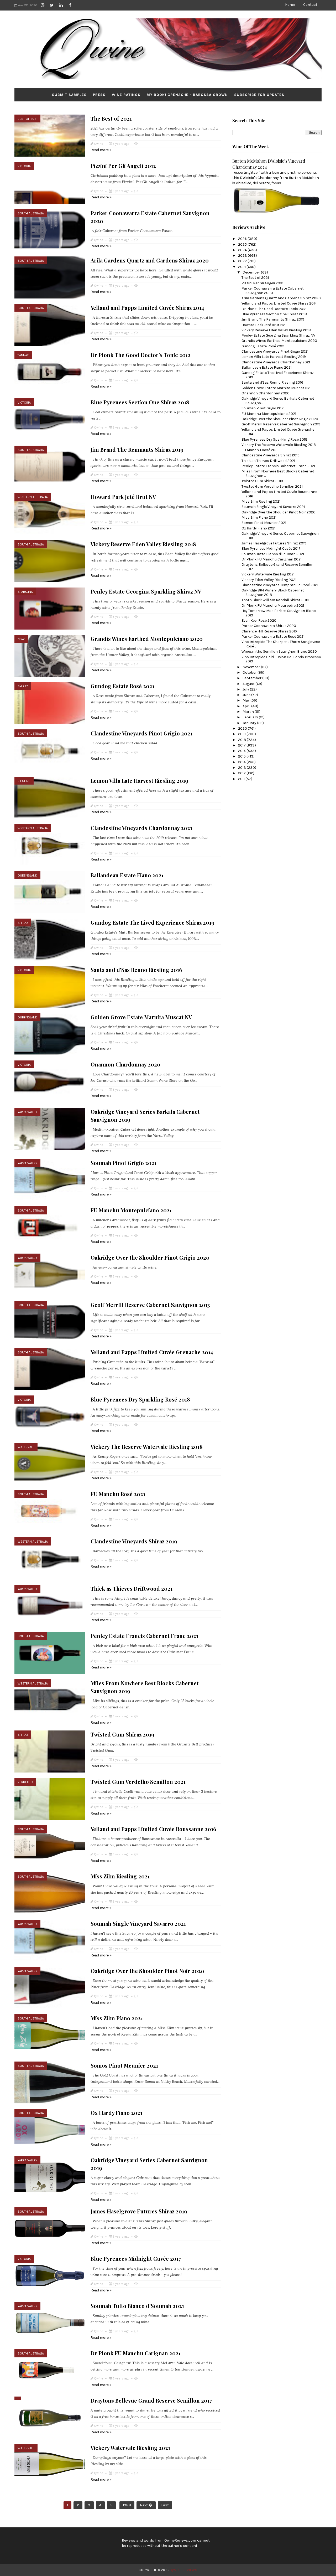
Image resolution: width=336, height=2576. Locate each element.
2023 (243, 256)
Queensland (27, 875)
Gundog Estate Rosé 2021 (122, 686)
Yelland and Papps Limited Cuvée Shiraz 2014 (147, 308)
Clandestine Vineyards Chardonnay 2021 (141, 828)
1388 (127, 2505)
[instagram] (43, 5)
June (247, 695)
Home (290, 5)
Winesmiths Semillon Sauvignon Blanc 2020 (279, 651)
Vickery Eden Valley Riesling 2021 (269, 580)
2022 (243, 261)
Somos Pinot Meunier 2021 (124, 2065)
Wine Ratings (126, 95)
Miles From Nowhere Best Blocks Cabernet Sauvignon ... (278, 473)
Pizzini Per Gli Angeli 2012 (123, 166)
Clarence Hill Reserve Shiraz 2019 (269, 631)
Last (165, 2505)
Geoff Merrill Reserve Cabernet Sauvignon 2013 (150, 1305)
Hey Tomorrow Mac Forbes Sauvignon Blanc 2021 (279, 613)
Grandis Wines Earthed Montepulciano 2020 (147, 639)
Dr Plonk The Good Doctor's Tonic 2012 (141, 355)
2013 (242, 768)
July (246, 689)
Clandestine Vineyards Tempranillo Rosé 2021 (280, 585)
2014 (242, 762)
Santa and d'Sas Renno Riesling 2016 (136, 970)
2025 (243, 244)
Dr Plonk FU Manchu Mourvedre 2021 (273, 606)
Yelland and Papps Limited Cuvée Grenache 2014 (152, 1352)
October (250, 673)
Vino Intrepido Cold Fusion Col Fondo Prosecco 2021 (281, 659)
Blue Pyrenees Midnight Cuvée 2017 (136, 2258)
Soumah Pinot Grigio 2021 (124, 1163)
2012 (242, 773)
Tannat (23, 355)
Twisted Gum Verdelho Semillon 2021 (138, 1782)
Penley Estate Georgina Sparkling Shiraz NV (146, 591)
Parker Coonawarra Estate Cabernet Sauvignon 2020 (273, 291)
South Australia (31, 213)
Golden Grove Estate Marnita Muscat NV (141, 1017)
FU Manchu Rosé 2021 (118, 1494)
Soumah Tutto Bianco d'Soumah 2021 (137, 2306)
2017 (242, 745)
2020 (243, 728)
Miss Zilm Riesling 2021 (120, 1876)
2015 (242, 756)
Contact (310, 5)
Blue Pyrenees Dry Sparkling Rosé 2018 (140, 1399)
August (249, 684)
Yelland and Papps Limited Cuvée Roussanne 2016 (153, 1829)
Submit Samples (69, 95)
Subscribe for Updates (259, 95)
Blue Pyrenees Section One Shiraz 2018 (140, 402)
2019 (242, 734)
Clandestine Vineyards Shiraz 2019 (134, 1541)
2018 (242, 740)
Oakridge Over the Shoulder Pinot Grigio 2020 (150, 1257)
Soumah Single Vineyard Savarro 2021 (138, 1923)
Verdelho (25, 1782)
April (247, 706)
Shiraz (23, 686)
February (251, 717)
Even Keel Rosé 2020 (259, 620)
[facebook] (70, 5)
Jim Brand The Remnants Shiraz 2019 (137, 449)
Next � (146, 2505)
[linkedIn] (61, 5)
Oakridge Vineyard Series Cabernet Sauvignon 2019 (280, 536)
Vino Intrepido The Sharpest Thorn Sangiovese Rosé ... (281, 644)
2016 (242, 751)
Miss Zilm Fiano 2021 (117, 2018)
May (246, 700)
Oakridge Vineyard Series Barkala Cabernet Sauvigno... (278, 401)
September (252, 678)
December (252, 272)
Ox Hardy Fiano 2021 (116, 2113)
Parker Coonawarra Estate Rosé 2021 (273, 637)
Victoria (24, 166)
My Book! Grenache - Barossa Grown (187, 95)
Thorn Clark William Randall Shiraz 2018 (275, 600)
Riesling (24, 781)
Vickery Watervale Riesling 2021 (130, 2448)
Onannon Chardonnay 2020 (125, 1064)
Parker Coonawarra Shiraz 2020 (269, 626)
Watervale (26, 1447)
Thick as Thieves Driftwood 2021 (132, 1588)
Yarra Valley (27, 1112)
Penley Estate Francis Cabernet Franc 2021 (144, 1636)
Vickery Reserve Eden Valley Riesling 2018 (143, 544)
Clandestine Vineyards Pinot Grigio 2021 (141, 733)
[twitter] (52, 5)
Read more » (101, 150)
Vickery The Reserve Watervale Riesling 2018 (147, 1447)
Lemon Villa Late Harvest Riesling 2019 (139, 780)
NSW (21, 639)
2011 (242, 779)
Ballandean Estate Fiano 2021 (127, 875)
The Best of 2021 (111, 118)
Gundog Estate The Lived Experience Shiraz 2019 (153, 922)
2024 (243, 250)
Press (99, 95)
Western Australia (33, 497)
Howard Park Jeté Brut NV (123, 497)
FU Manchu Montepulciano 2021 (131, 1210)
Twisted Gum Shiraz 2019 (122, 1734)
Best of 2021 (27, 119)
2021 (242, 267)
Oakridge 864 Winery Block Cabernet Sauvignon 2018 (273, 593)
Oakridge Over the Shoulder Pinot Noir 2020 (147, 1971)
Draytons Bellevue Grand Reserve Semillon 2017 (151, 2400)
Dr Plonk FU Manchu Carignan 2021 (136, 2353)
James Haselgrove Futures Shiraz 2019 (139, 2211)
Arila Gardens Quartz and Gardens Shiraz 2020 (150, 260)
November (252, 667)
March (249, 712)
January (250, 723)
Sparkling (25, 592)
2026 (243, 239)
